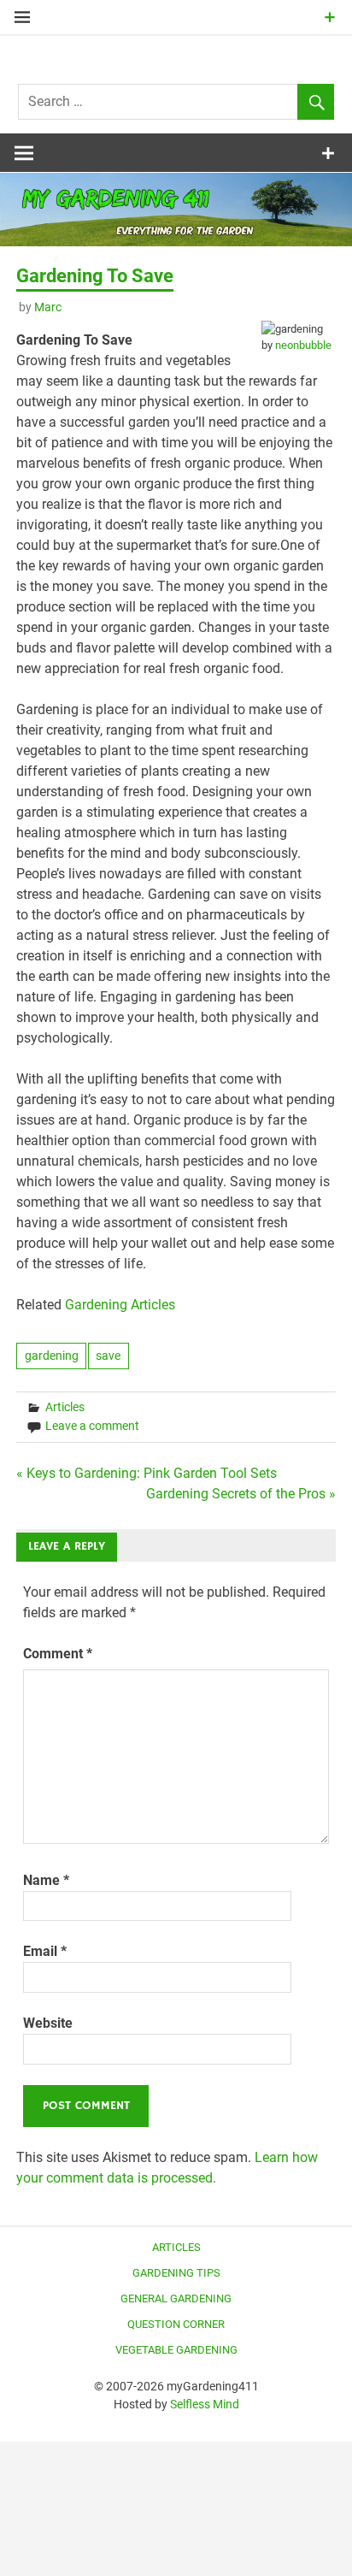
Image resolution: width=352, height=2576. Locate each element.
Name (46, 1880)
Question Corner (176, 2324)
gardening (52, 1356)
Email (45, 1951)
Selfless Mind (205, 2404)
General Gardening (176, 2298)
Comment (58, 1654)
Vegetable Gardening (176, 2350)
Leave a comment (92, 1426)
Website (48, 2023)
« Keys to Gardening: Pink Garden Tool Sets (147, 1473)
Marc (48, 307)
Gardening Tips (176, 2273)
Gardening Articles (120, 1305)
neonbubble (303, 345)
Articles (65, 1407)
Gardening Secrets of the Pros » (241, 1494)
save (108, 1356)
